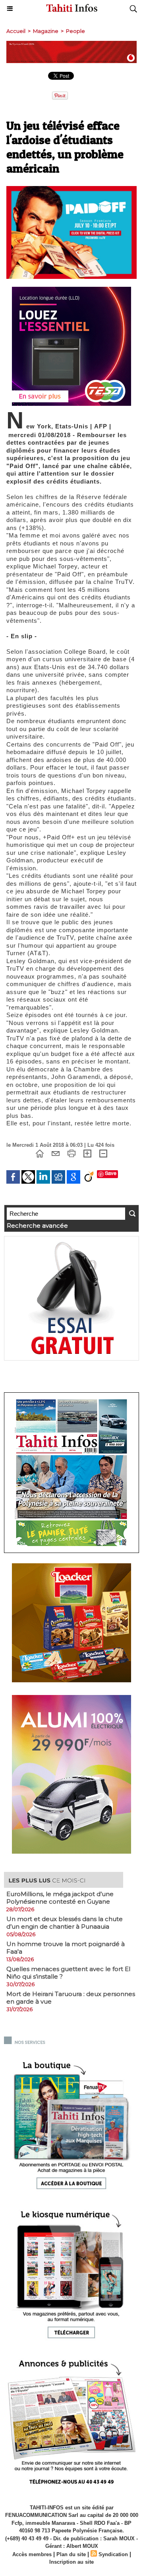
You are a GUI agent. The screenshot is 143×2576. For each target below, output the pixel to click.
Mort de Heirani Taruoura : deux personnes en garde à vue (71, 1998)
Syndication (113, 2554)
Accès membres (32, 2554)
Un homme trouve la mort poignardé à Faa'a (66, 1948)
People (75, 31)
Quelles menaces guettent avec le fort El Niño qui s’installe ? (68, 1973)
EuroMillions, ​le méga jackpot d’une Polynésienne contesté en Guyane (60, 1898)
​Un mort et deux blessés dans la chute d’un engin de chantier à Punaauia (65, 1923)
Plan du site (71, 2554)
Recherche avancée (37, 1226)
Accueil (16, 31)
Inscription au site (71, 2562)
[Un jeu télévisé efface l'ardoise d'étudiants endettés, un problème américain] (71, 189)
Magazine (46, 31)
